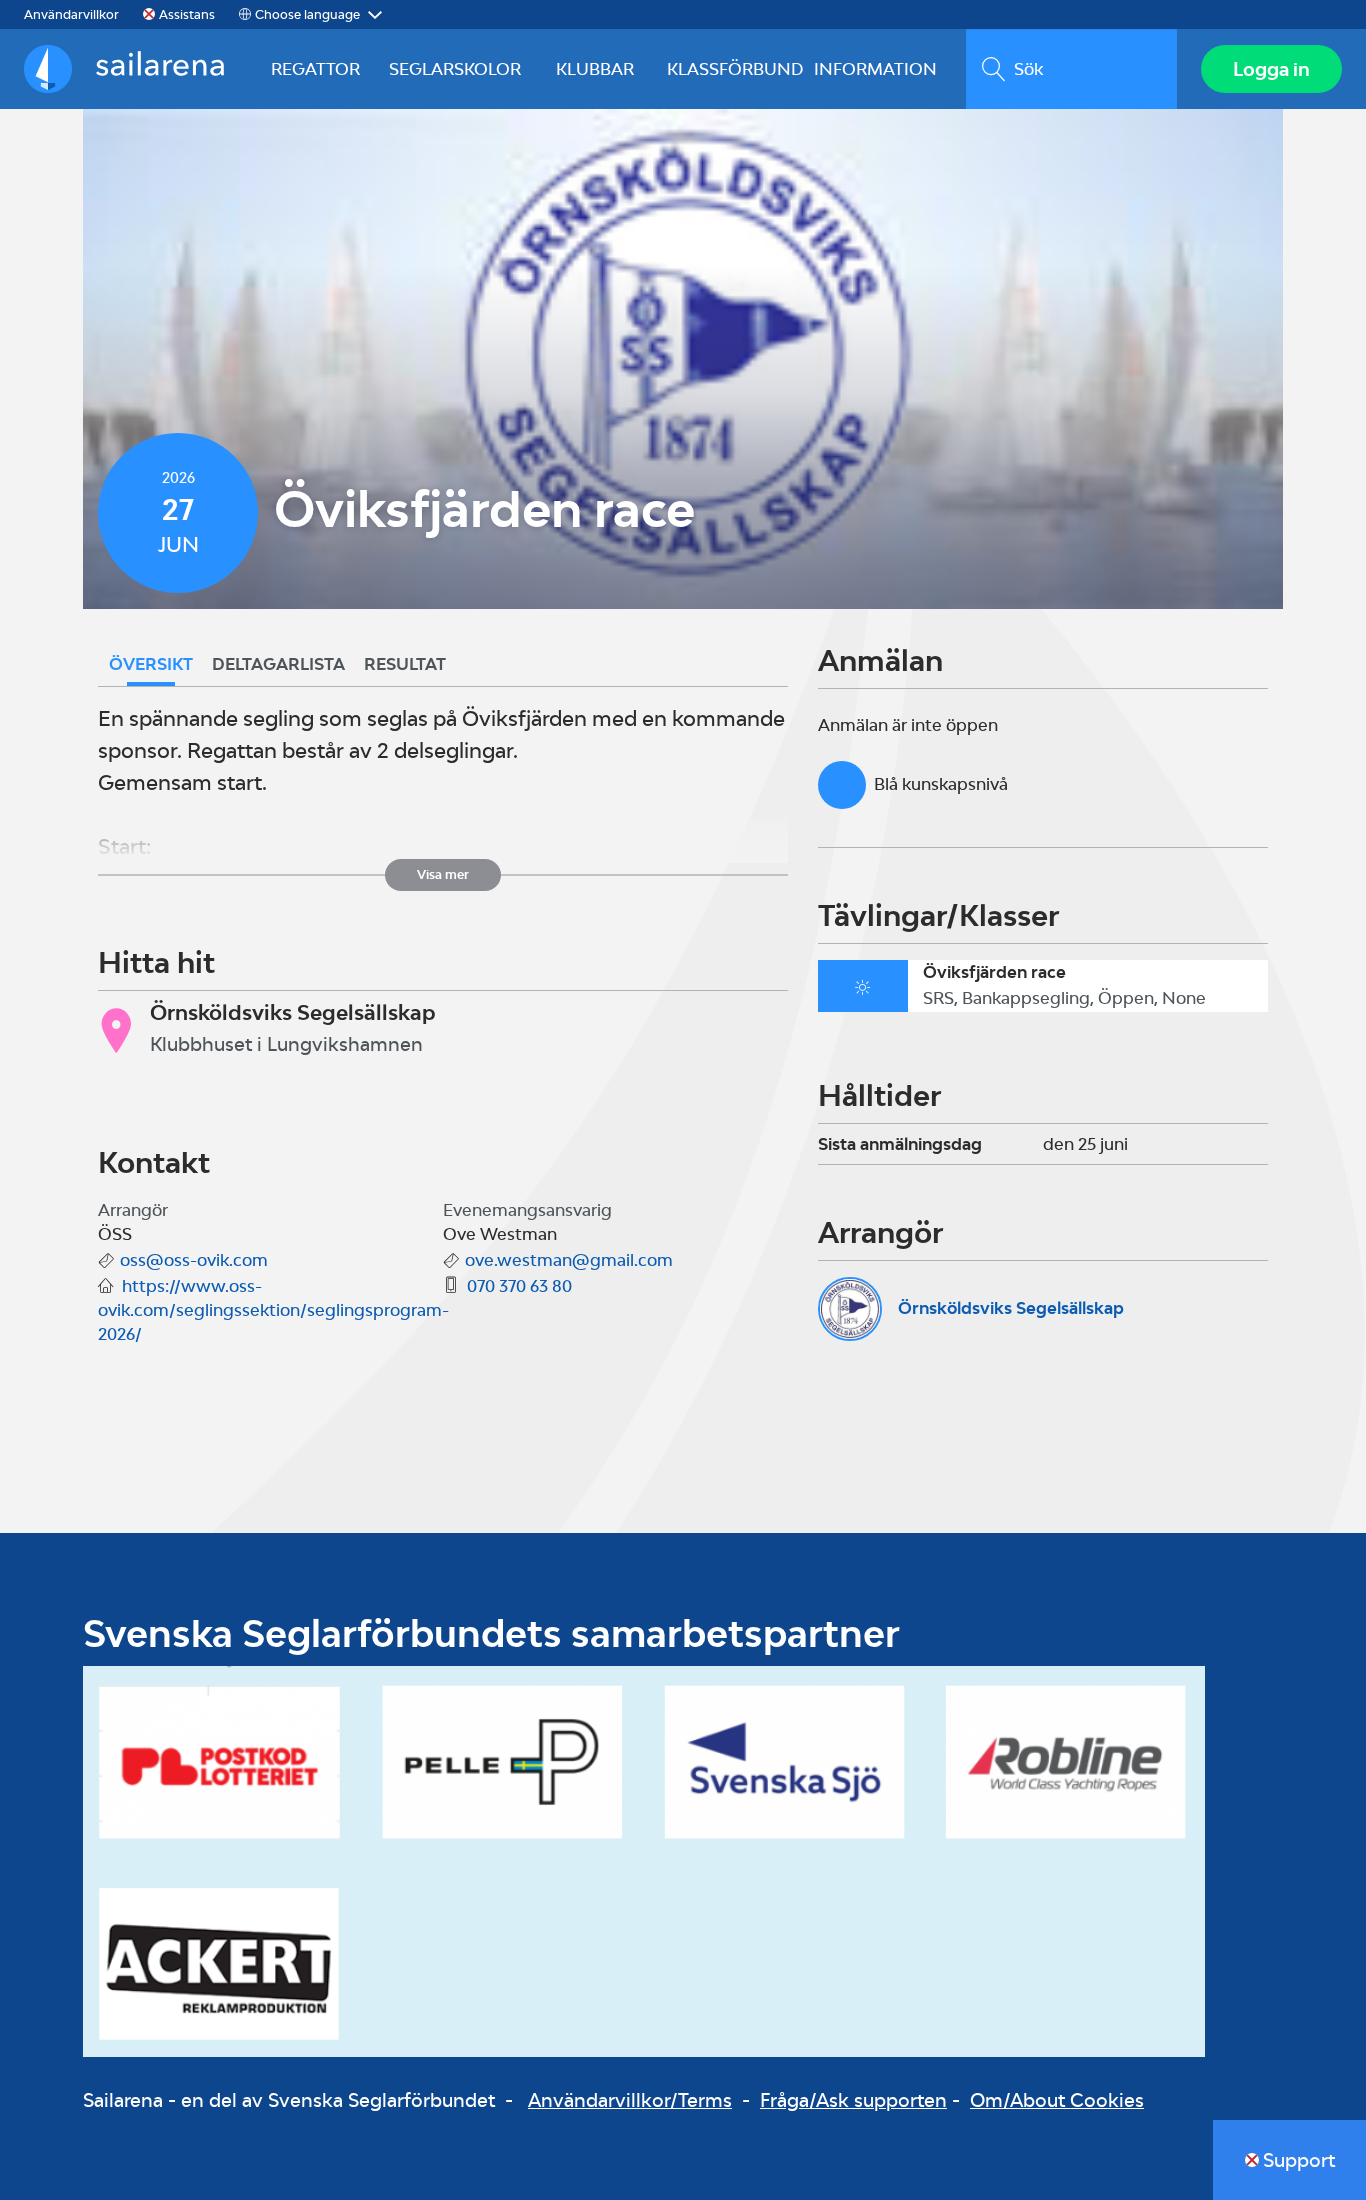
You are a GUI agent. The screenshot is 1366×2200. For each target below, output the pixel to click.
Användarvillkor (71, 14)
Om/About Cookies (1057, 2100)
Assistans (187, 14)
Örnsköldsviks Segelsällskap (1011, 1308)
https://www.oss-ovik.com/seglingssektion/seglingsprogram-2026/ (273, 1310)
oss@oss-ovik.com (194, 1260)
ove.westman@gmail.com (569, 1260)
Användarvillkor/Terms (630, 2100)
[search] (1071, 69)
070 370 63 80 (519, 1286)
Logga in (1271, 69)
